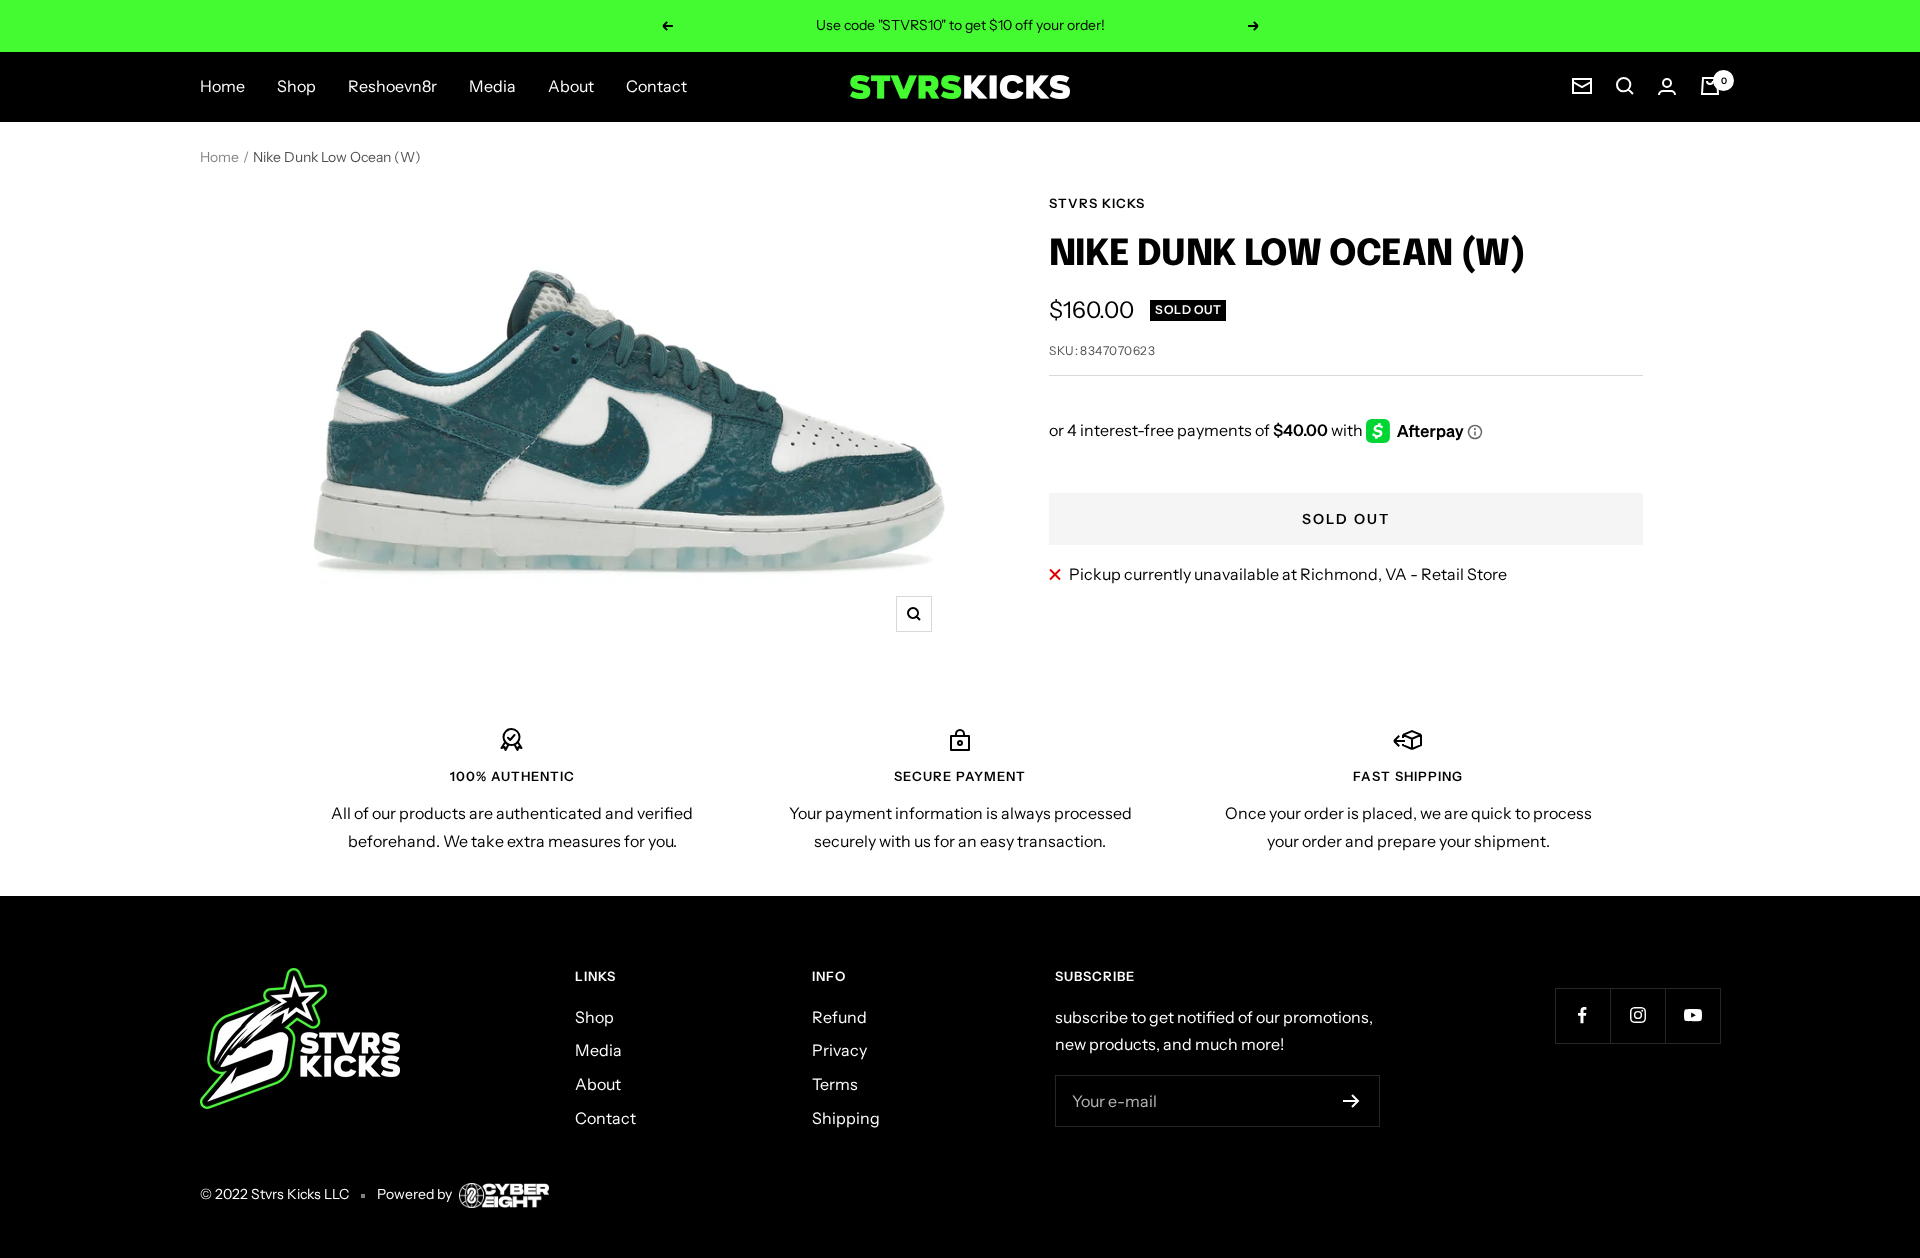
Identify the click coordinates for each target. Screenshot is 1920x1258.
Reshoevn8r (392, 86)
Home (222, 86)
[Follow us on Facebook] (1582, 1015)
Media (492, 86)
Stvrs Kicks (1097, 203)
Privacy (839, 1050)
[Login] (1667, 86)
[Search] (1625, 86)
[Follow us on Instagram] (1637, 1015)
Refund (839, 1017)
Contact (656, 86)
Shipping (846, 1118)
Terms (835, 1084)
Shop (296, 86)
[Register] (1351, 1101)
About (571, 86)
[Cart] (1710, 86)
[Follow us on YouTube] (1692, 1015)
